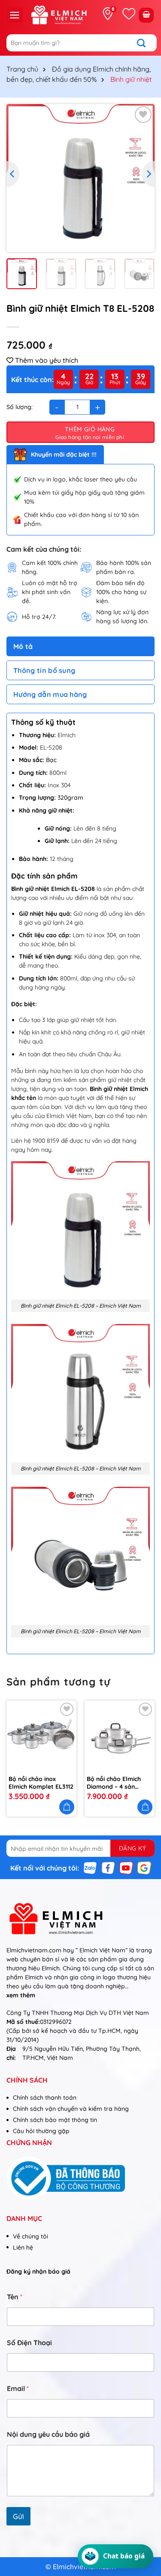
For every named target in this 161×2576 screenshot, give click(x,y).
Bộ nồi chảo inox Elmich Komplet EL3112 (41, 1783)
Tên (15, 2297)
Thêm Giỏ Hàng (90, 429)
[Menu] (15, 15)
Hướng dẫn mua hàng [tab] (50, 694)
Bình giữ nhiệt (131, 79)
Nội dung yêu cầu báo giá (48, 2434)
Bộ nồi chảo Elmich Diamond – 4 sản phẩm (114, 1783)
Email (18, 2389)
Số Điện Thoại (29, 2343)
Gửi (18, 2516)
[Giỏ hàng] (146, 15)
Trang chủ (22, 69)
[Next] (148, 174)
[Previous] (13, 174)
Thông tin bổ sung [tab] (44, 670)
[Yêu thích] (129, 14)
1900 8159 (46, 1141)
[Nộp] (146, 43)
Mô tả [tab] (23, 646)
